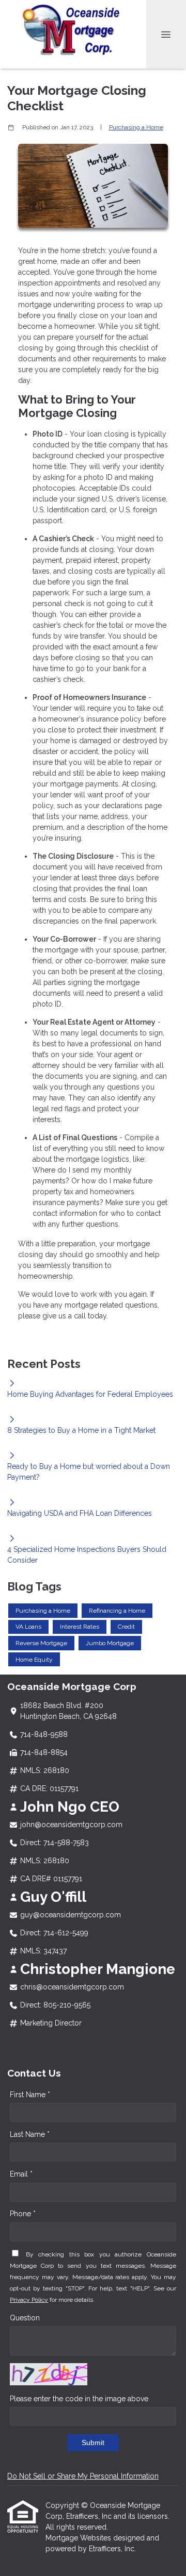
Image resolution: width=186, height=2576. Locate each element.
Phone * (23, 2214)
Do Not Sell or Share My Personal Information (83, 2476)
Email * (21, 2174)
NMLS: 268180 (45, 1770)
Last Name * (30, 2134)
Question (25, 2318)
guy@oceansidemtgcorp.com (71, 1915)
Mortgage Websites (79, 2538)
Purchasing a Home (136, 127)
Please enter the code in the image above (79, 2399)
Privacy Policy (29, 2300)
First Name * (30, 2095)
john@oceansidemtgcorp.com (71, 1825)
